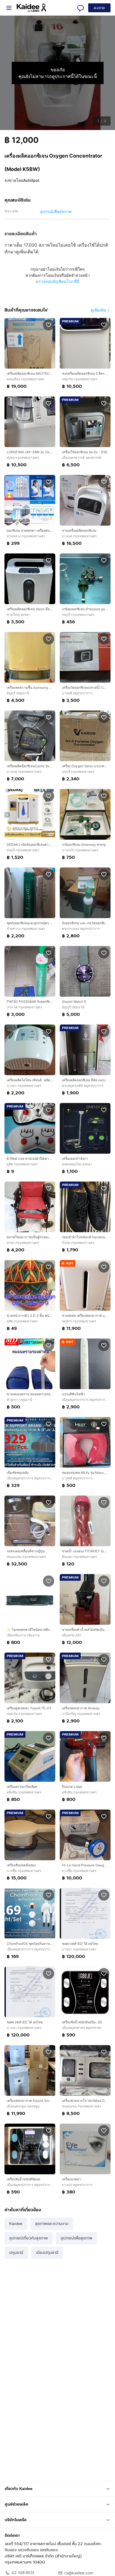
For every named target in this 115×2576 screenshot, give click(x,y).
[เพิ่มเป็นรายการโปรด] (49, 325)
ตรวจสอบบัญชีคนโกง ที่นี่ (58, 281)
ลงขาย (99, 8)
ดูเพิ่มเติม (98, 310)
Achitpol (31, 180)
